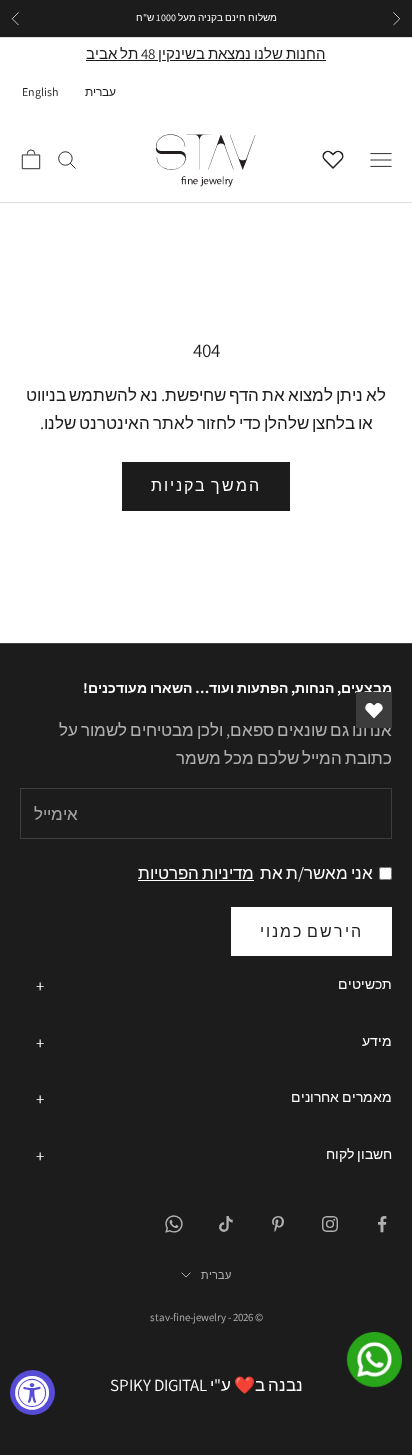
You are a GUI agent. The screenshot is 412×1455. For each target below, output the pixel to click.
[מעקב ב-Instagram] (330, 1224)
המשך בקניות (206, 485)
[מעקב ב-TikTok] (226, 1224)
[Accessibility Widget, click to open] (32, 1392)
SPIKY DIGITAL (158, 1385)
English (40, 91)
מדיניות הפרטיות (196, 873)
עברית (100, 91)
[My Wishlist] (338, 157)
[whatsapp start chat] (362, 1359)
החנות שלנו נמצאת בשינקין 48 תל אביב (206, 53)
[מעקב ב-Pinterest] (278, 1224)
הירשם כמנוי (311, 931)
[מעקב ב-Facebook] (382, 1224)
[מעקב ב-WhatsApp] (174, 1224)
